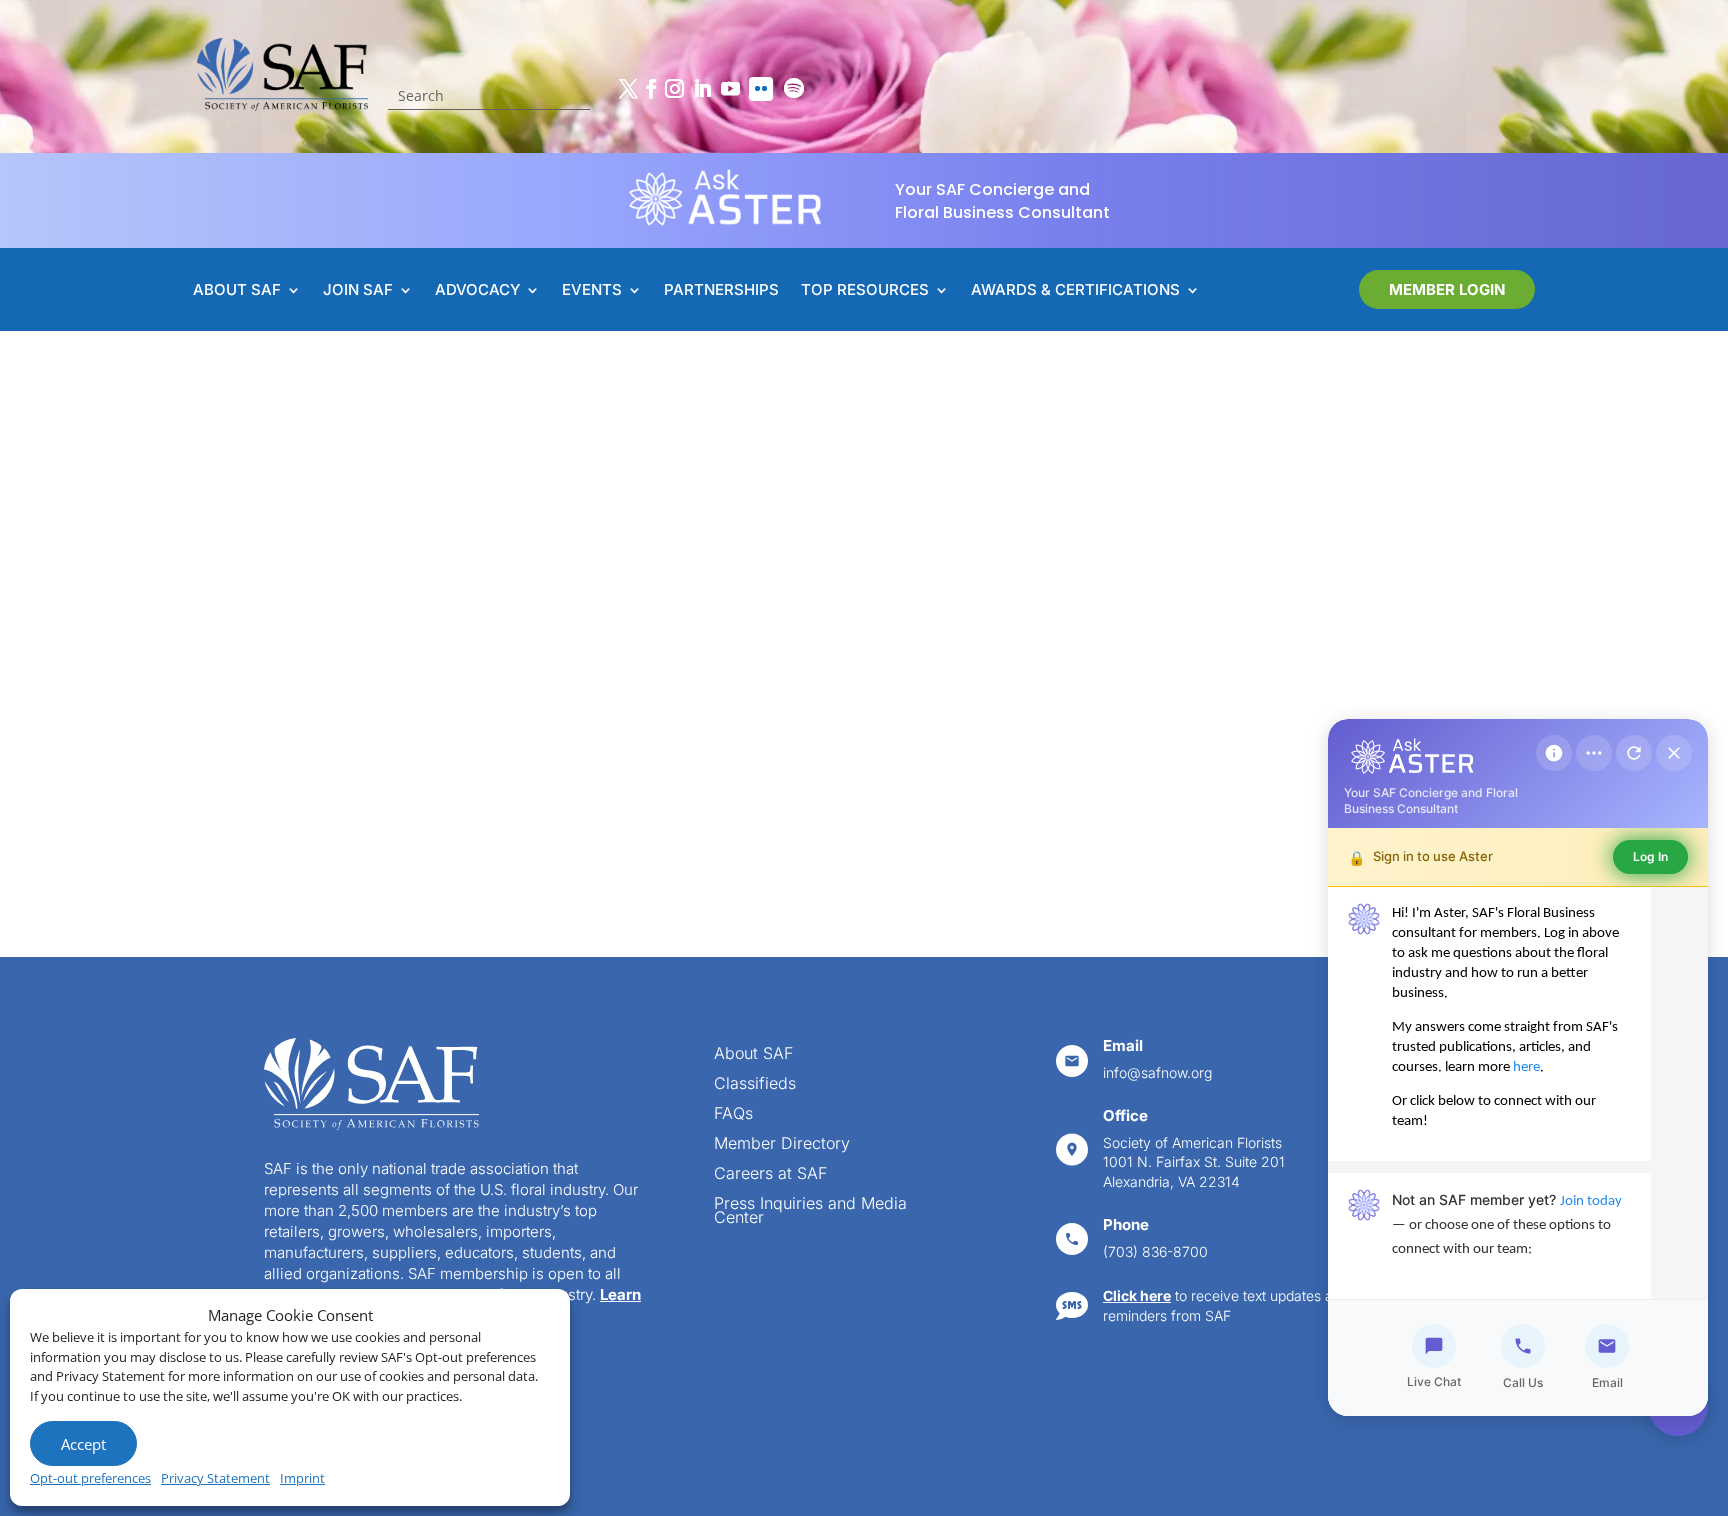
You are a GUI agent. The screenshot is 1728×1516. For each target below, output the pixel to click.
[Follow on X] (628, 89)
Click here (1137, 1295)
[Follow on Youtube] (730, 89)
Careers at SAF (770, 1174)
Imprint (302, 1478)
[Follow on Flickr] (761, 89)
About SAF (753, 1054)
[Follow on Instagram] (674, 89)
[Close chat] (1674, 753)
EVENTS (592, 291)
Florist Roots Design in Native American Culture (478, 552)
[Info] (1554, 753)
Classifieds (755, 1084)
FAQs (733, 1114)
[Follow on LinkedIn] (702, 89)
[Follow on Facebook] (651, 89)
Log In (1650, 856)
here (1526, 1067)
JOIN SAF (358, 291)
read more (422, 734)
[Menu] (1594, 753)
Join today (1591, 1201)
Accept (83, 1444)
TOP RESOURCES (865, 291)
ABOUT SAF (237, 291)
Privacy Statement (215, 1478)
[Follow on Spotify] (794, 89)
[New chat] (1634, 753)
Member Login (1447, 289)
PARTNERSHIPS (721, 291)
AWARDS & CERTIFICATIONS (1075, 291)
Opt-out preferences (90, 1478)
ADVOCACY (477, 291)
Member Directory (782, 1144)
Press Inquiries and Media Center (810, 1211)
